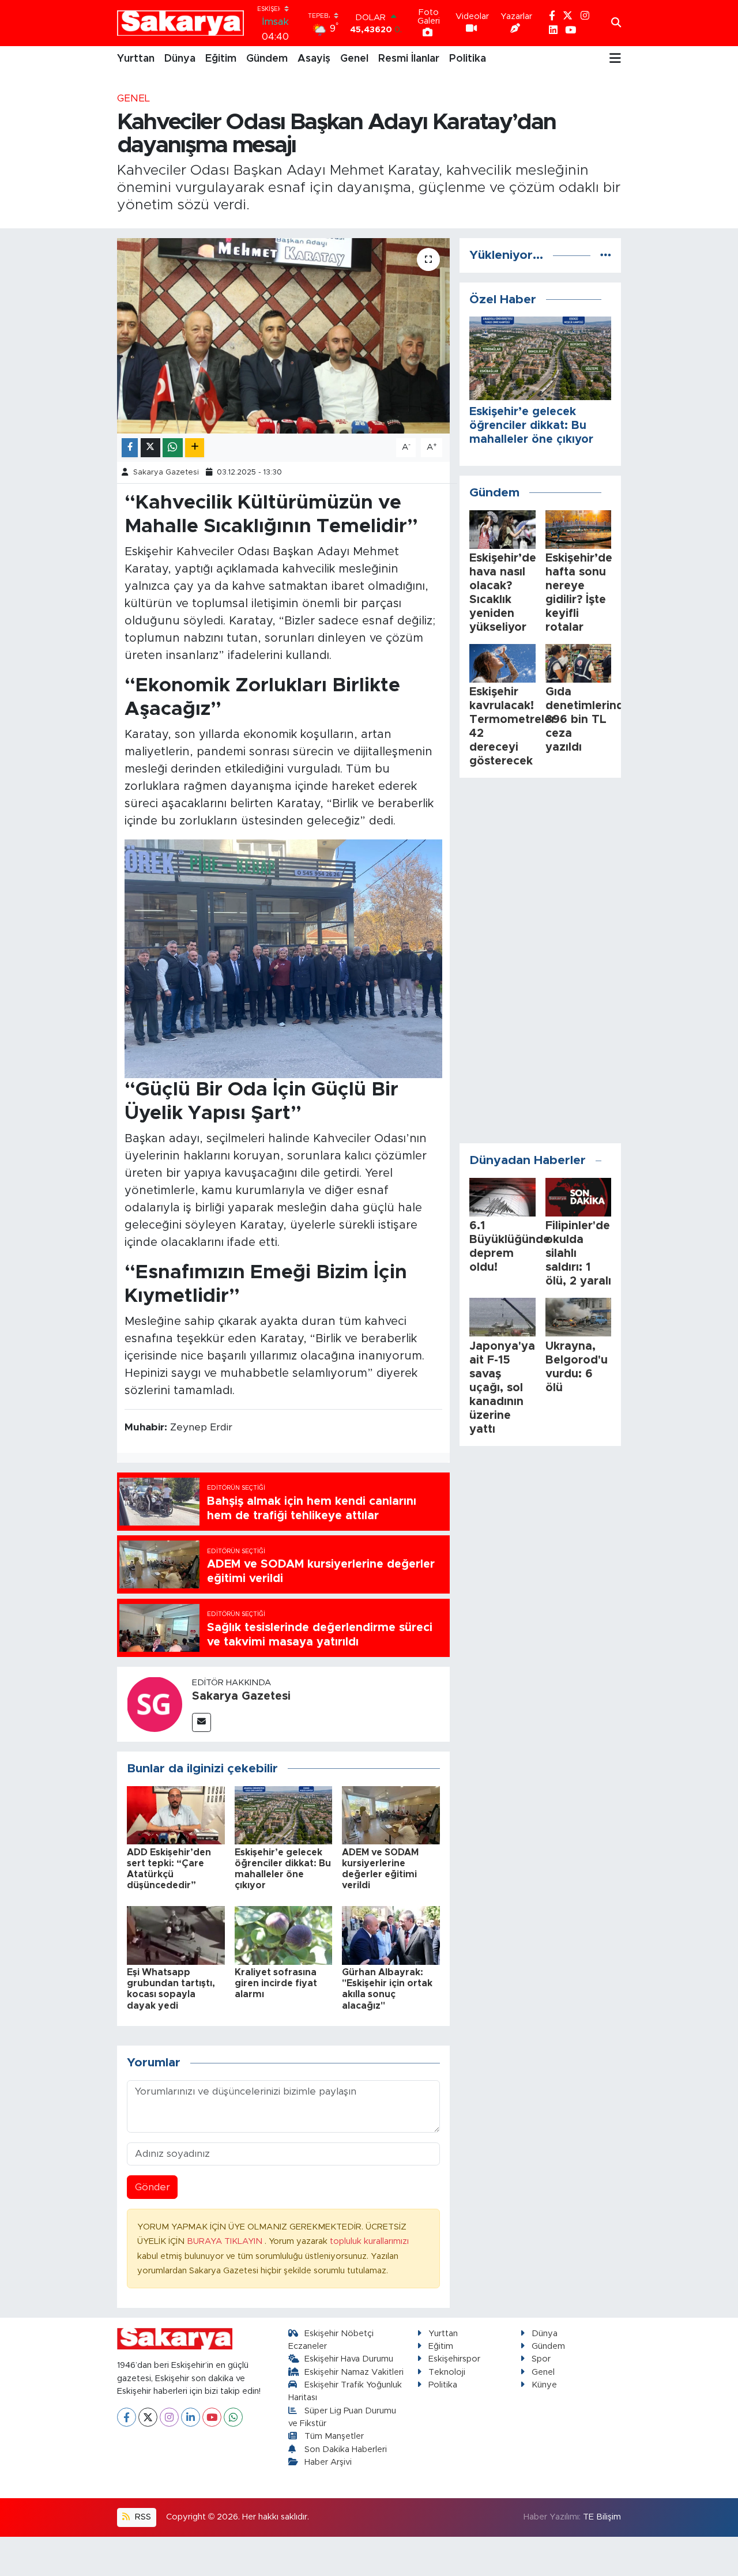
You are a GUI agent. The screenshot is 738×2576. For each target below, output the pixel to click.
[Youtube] (212, 2417)
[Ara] (616, 23)
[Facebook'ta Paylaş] (130, 448)
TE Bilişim (602, 2517)
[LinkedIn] (191, 2417)
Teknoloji (447, 2372)
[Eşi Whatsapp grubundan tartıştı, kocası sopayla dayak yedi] (176, 1935)
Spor (541, 2359)
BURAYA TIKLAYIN (226, 2241)
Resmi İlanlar (409, 59)
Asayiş (314, 59)
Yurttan (136, 59)
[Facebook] (127, 2417)
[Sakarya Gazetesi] (155, 1703)
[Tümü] (606, 255)
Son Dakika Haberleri (346, 2449)
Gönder (153, 2187)
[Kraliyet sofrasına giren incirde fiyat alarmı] (284, 1935)
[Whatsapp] (233, 2417)
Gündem (267, 59)
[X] (148, 2417)
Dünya (180, 59)
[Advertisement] (540, 961)
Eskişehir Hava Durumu (349, 2359)
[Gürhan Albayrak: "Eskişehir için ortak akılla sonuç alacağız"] (391, 1935)
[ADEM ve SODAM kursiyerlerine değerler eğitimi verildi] (391, 1815)
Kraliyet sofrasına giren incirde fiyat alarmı (276, 1983)
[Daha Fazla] (195, 448)
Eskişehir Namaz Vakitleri (354, 2372)
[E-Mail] (202, 1722)
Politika (468, 59)
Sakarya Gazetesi (166, 472)
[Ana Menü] (615, 59)
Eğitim (221, 59)
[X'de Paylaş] (150, 448)
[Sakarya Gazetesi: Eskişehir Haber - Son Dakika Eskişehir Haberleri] (180, 23)
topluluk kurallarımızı (369, 2241)
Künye (544, 2385)
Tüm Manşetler (334, 2436)
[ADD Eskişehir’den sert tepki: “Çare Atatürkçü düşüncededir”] (176, 1815)
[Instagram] (169, 2417)
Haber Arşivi (328, 2462)
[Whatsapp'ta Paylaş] (173, 448)
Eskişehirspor (454, 2359)
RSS (142, 2517)
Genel (354, 59)
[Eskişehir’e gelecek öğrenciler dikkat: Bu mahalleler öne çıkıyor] (284, 1815)
